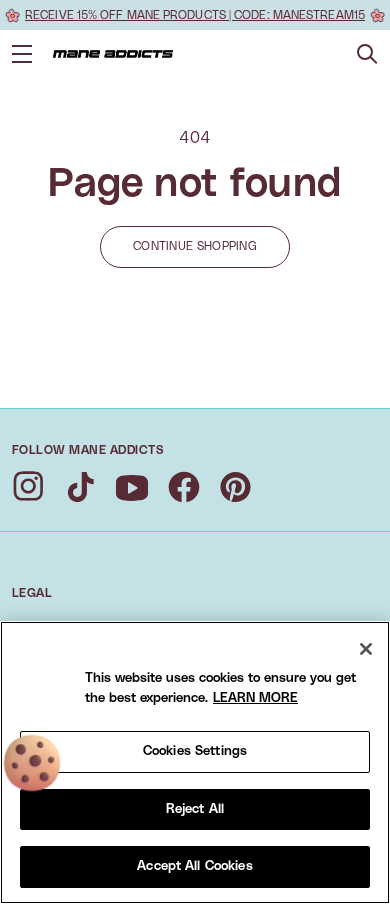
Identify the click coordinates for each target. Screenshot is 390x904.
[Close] (366, 649)
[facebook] (184, 487)
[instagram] (28, 487)
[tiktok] (80, 487)
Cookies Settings (195, 751)
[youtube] (132, 487)
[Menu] (22, 54)
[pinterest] (236, 487)
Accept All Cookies (194, 866)
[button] (367, 54)
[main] (195, 762)
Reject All (195, 809)
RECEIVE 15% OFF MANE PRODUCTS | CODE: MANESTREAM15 (195, 15)
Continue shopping (195, 246)
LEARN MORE (255, 698)
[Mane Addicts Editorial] (113, 54)
